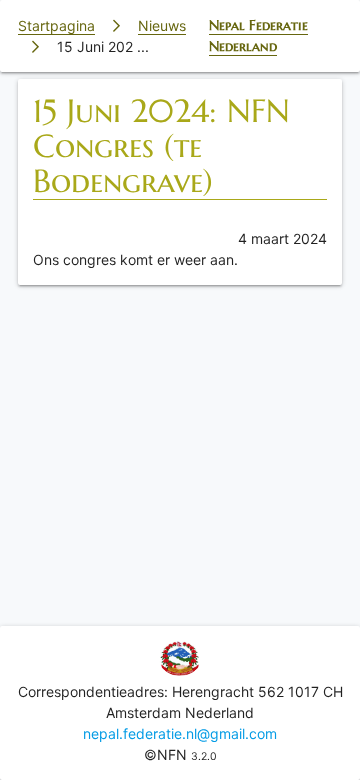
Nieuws (162, 25)
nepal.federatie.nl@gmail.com (180, 733)
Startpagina (56, 25)
